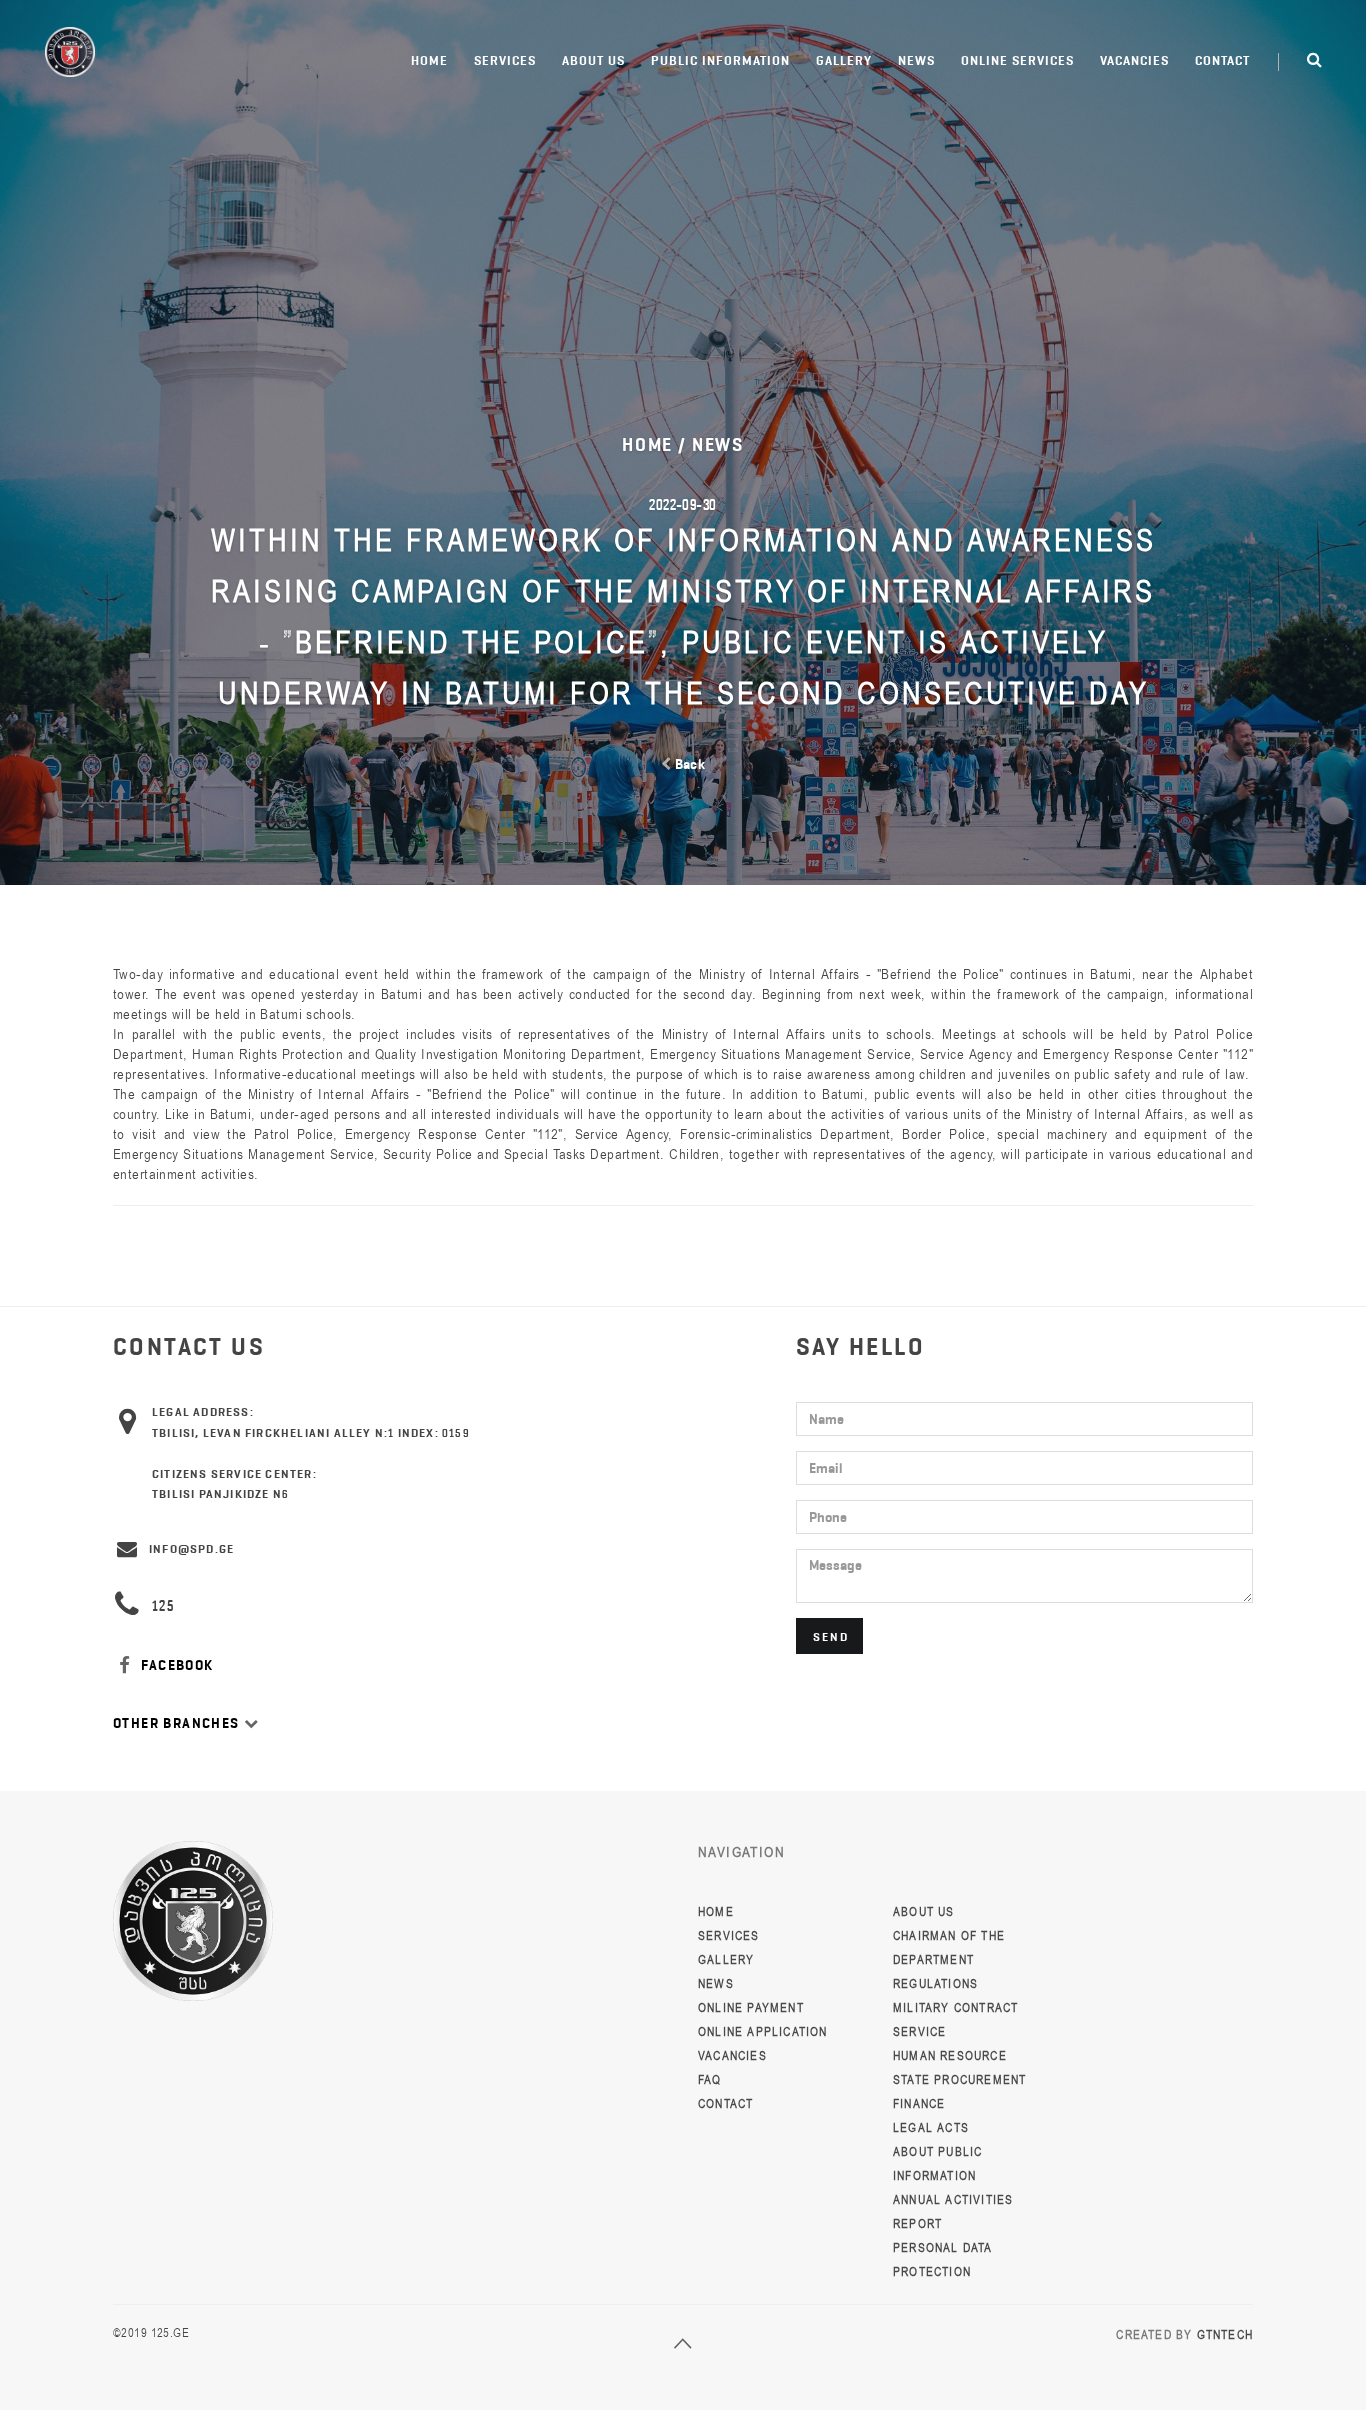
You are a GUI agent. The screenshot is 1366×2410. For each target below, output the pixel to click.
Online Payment (751, 2008)
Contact (1222, 60)
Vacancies (1134, 60)
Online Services (1017, 60)
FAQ (710, 2080)
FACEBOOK (175, 1665)
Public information (720, 60)
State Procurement (959, 2080)
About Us (593, 60)
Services (505, 60)
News (916, 60)
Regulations (935, 1984)
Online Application (763, 2032)
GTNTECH (1225, 2335)
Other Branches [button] (178, 1723)
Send (831, 1636)
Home (429, 60)
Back (688, 764)
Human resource (950, 2056)
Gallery (844, 60)
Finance (919, 2104)
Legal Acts (931, 2128)
